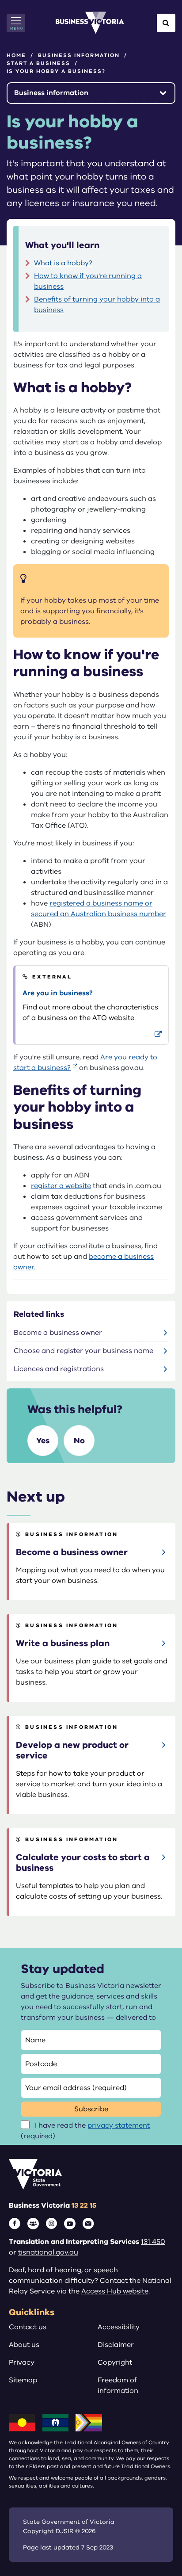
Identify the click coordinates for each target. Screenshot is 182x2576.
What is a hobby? (63, 263)
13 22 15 (84, 2205)
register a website (61, 1186)
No (79, 1441)
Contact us (28, 2327)
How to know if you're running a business (88, 281)
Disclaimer (116, 2345)
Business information (79, 55)
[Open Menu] (16, 23)
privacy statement (119, 2125)
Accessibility (119, 2327)
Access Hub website (115, 2291)
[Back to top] (156, 2542)
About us (24, 2345)
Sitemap (23, 2380)
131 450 (153, 2242)
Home (16, 55)
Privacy (22, 2362)
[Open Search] (166, 23)
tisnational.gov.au (48, 2252)
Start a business (38, 63)
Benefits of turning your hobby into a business (97, 305)
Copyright (115, 2362)
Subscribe (91, 2109)
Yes (43, 1441)
